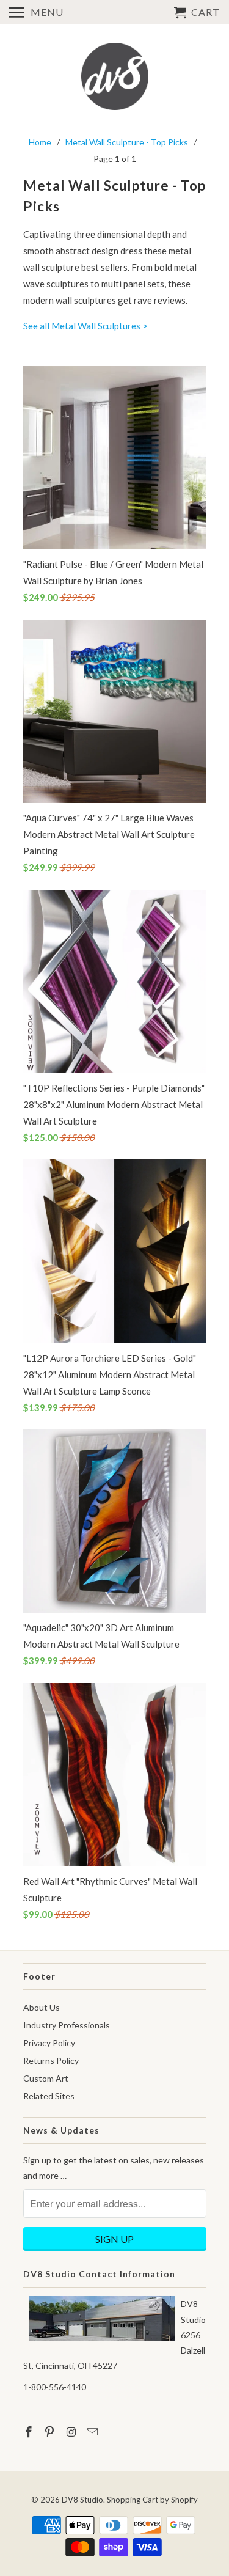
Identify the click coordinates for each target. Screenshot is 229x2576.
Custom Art (46, 2078)
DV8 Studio (82, 2500)
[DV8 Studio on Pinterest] (51, 2432)
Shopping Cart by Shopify (152, 2500)
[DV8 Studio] (115, 78)
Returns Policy (51, 2060)
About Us (42, 2007)
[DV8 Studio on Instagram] (72, 2432)
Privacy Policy (49, 2043)
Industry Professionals (67, 2025)
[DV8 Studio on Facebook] (30, 2432)
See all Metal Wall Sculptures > (85, 326)
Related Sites (49, 2096)
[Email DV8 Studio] (93, 2432)
